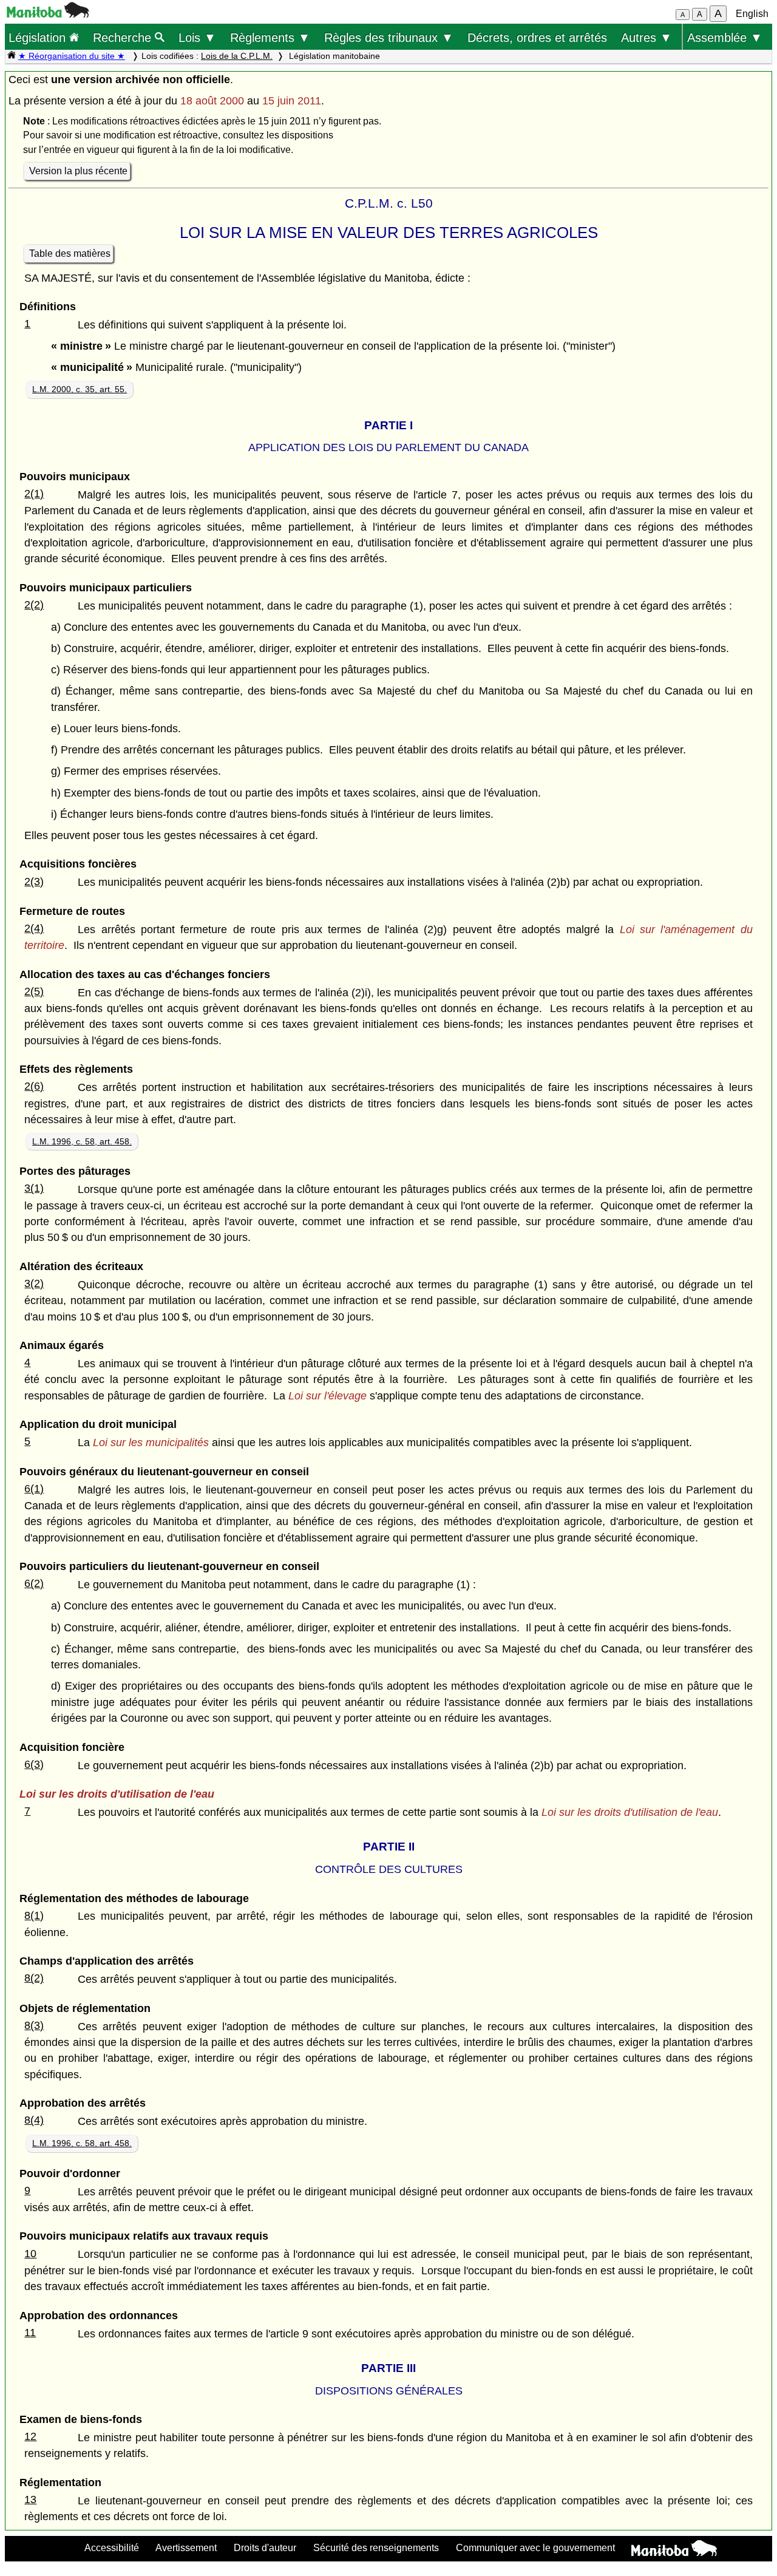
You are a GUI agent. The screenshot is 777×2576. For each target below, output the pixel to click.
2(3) (34, 882)
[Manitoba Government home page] (674, 2550)
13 (30, 2500)
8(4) (34, 2120)
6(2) (34, 1583)
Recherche (124, 37)
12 (30, 2436)
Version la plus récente (78, 171)
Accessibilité (112, 2547)
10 (30, 2254)
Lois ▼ (197, 37)
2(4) (34, 928)
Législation (39, 37)
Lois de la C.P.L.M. (237, 56)
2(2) (34, 605)
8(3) (34, 2025)
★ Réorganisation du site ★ (72, 56)
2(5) (34, 991)
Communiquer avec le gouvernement (535, 2547)
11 (30, 2333)
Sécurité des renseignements (376, 2547)
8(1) (34, 1915)
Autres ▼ (646, 37)
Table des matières (70, 253)
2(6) (34, 1086)
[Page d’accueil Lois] (12, 56)
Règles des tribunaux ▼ (389, 37)
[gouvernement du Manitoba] (48, 14)
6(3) (34, 1764)
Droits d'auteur (265, 2547)
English (752, 14)
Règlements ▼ (270, 37)
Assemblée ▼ (725, 37)
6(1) (34, 1489)
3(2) (34, 1283)
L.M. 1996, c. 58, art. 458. (82, 1141)
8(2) (34, 1978)
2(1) (34, 494)
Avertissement (186, 2547)
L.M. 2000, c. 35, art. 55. (80, 389)
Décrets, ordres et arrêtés (537, 37)
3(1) (34, 1188)
